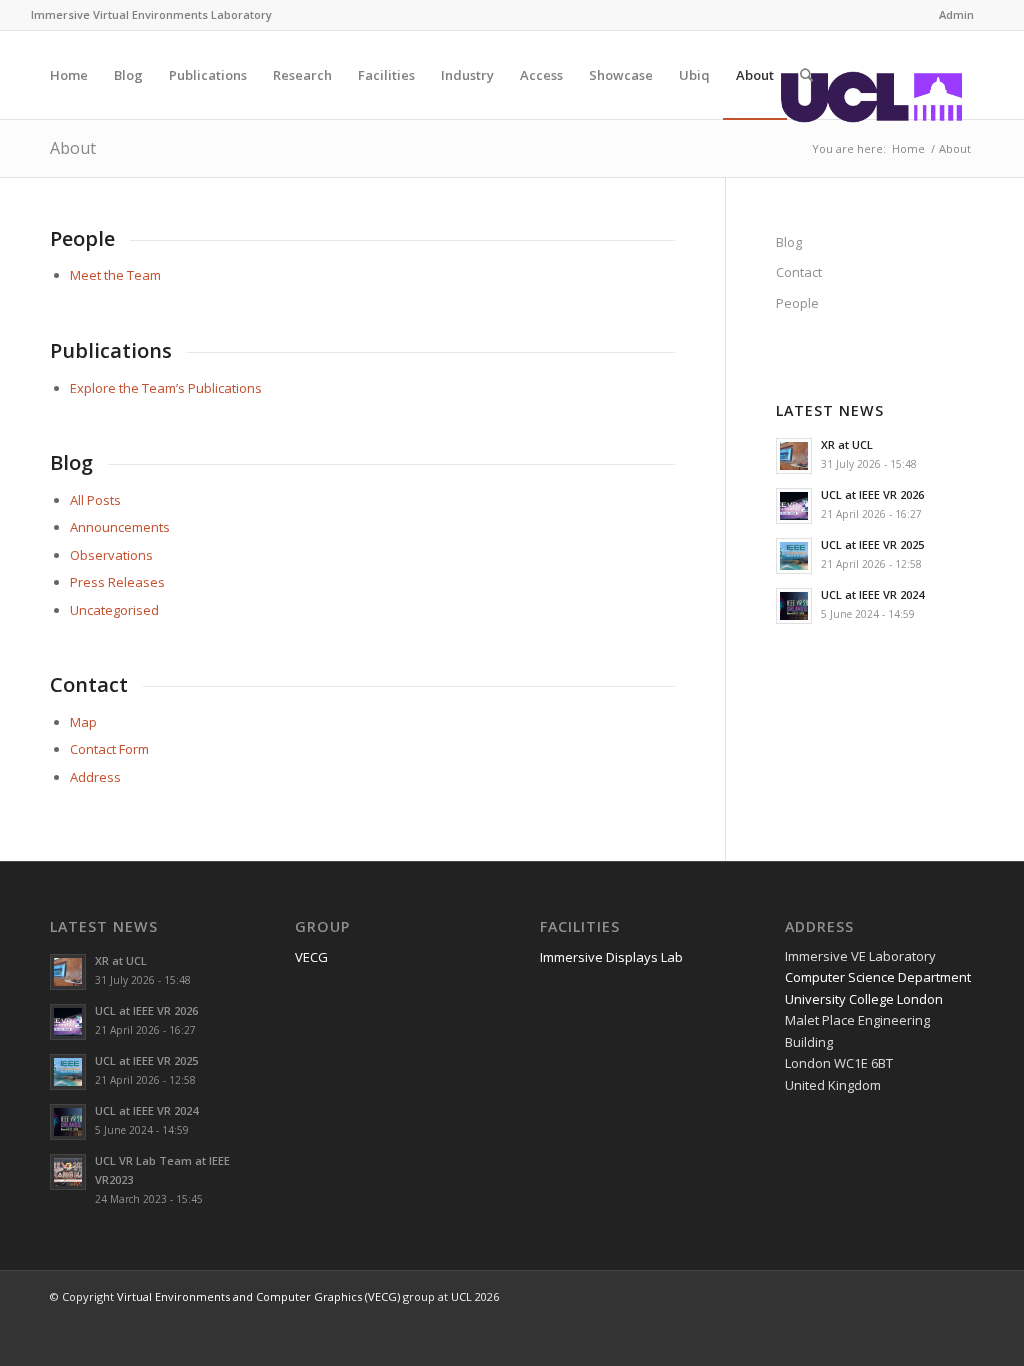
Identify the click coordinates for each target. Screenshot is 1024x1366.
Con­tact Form (109, 749)
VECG (311, 957)
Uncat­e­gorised (114, 610)
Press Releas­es (117, 582)
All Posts (95, 500)
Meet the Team (115, 275)
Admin (956, 14)
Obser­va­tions (111, 555)
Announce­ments (120, 527)
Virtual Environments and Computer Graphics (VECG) (258, 1296)
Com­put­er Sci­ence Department (878, 977)
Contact (799, 272)
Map (83, 722)
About (73, 148)
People (797, 303)
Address (95, 777)
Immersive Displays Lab (611, 957)
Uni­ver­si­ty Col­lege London (864, 999)
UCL (461, 1296)
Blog (789, 242)
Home (908, 148)
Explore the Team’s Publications (166, 388)
